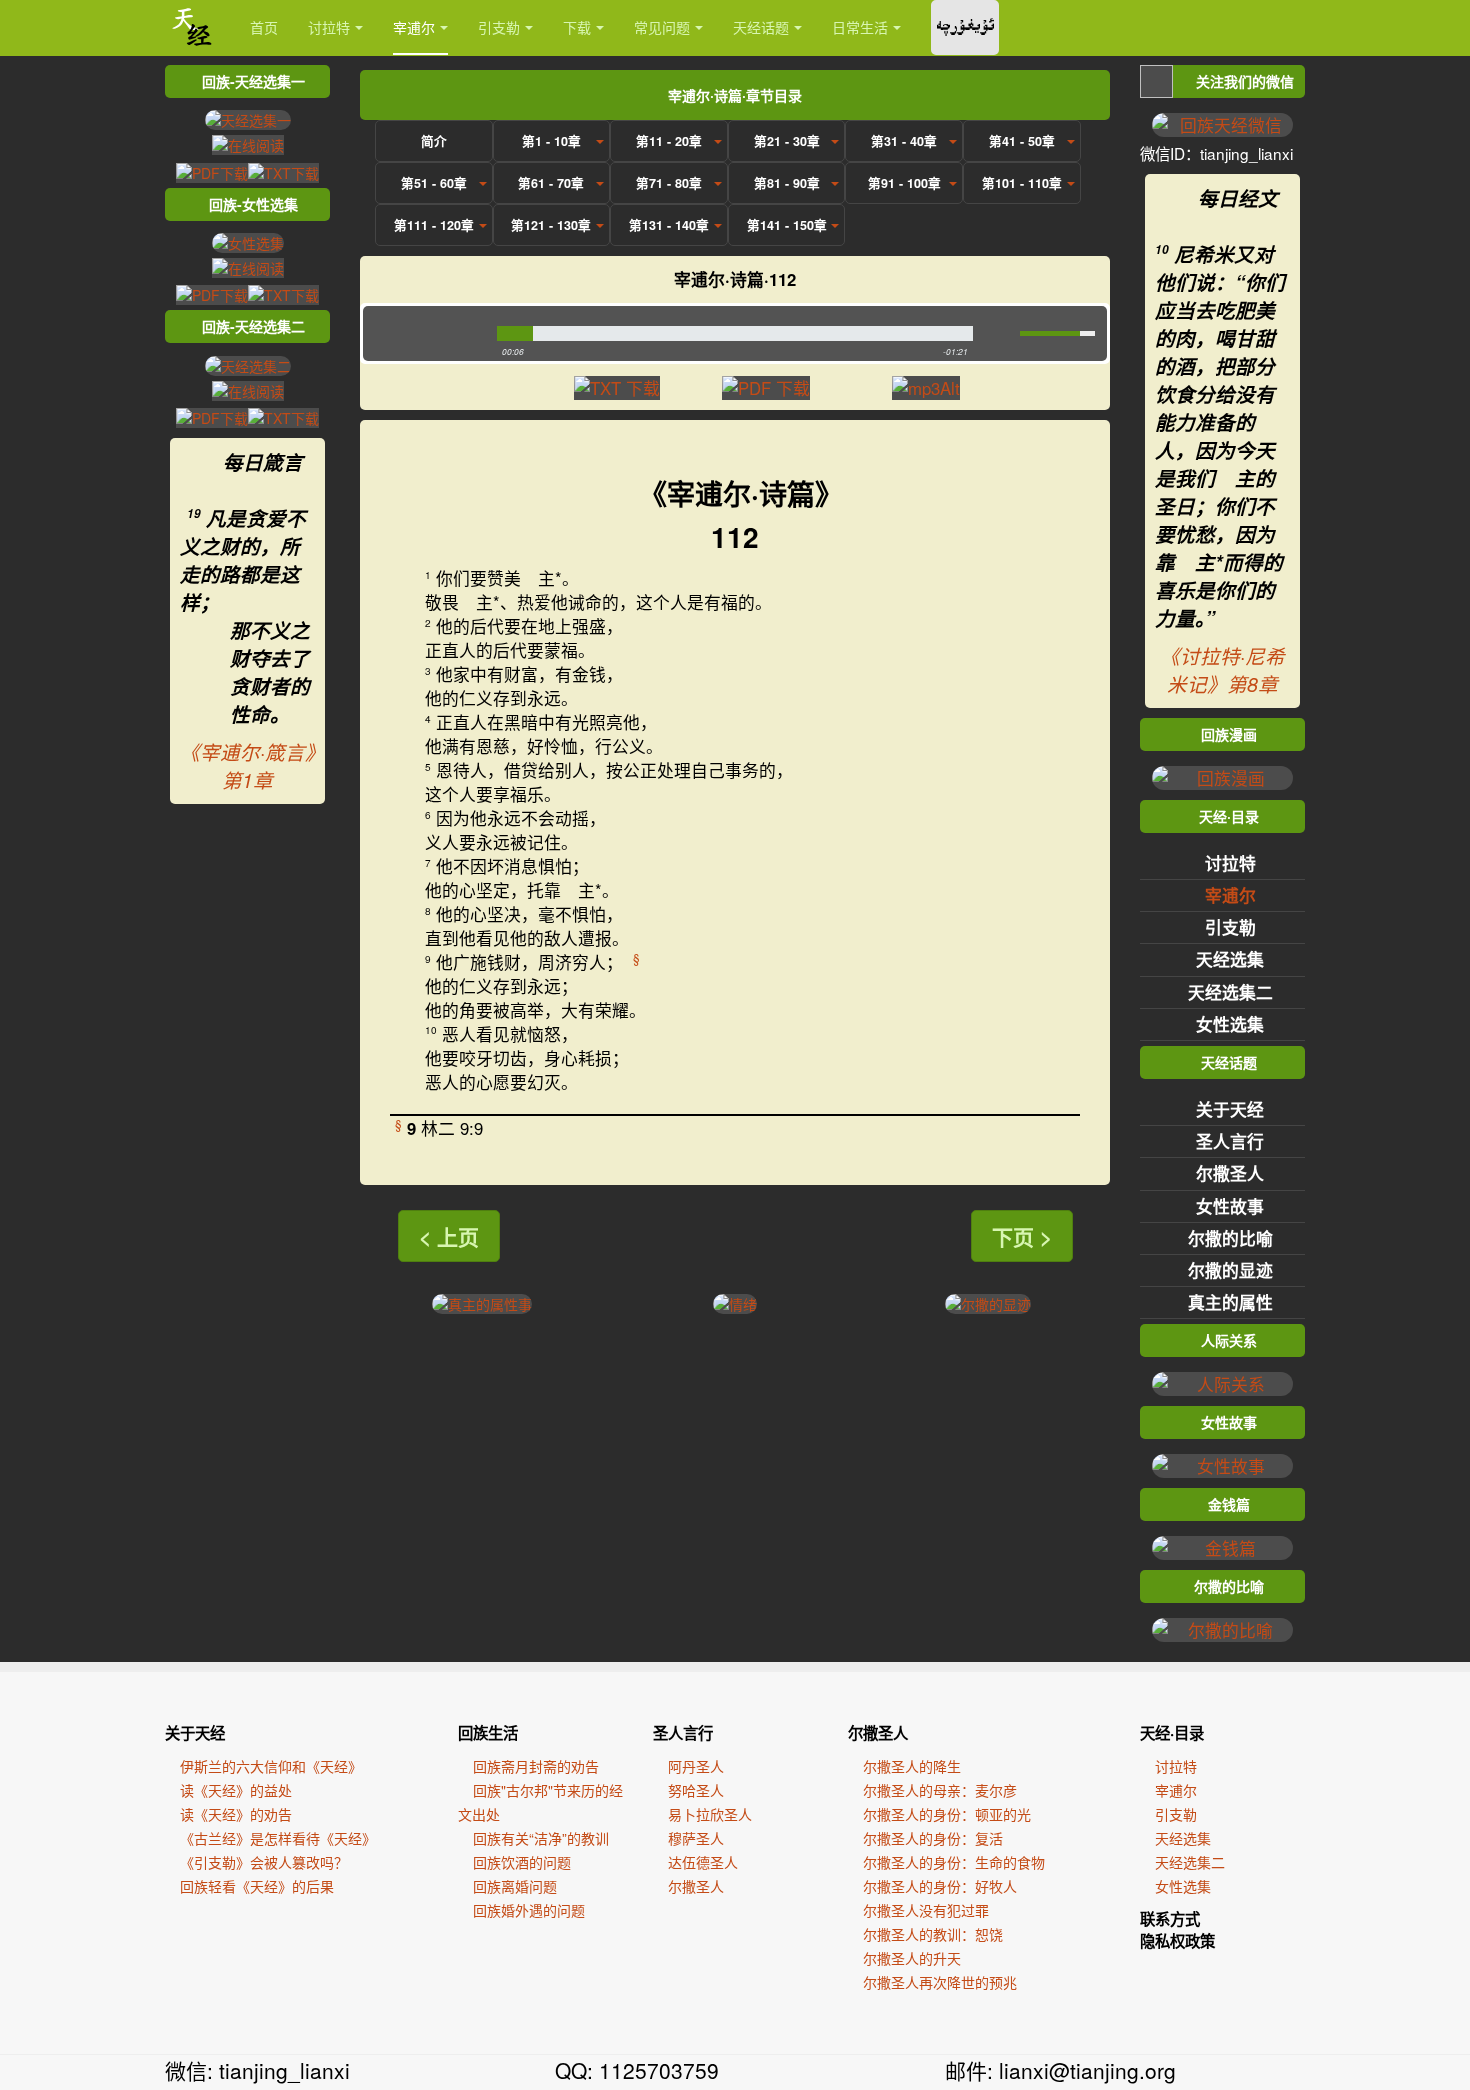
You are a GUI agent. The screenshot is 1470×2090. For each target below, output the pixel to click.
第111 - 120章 (434, 225)
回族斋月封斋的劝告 (536, 1766)
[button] (425, 333)
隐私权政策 (1177, 1941)
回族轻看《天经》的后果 (257, 1886)
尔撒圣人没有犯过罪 (926, 1910)
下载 (577, 27)
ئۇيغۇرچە (965, 27)
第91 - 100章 (904, 183)
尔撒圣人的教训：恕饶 (933, 1934)
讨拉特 (329, 27)
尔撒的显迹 (1230, 1270)
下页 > (1022, 1236)
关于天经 (1230, 1109)
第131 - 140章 (669, 225)
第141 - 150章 (787, 225)
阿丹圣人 (696, 1766)
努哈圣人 (696, 1790)
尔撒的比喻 (1230, 1238)
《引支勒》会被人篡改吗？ (264, 1862)
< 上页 (449, 1236)
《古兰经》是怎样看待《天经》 (278, 1838)
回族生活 (488, 1733)
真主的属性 (1230, 1302)
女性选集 (1230, 1024)
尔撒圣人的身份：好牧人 (940, 1886)
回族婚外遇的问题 (529, 1910)
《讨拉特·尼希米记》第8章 (1222, 670)
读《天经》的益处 (236, 1790)
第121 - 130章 (551, 225)
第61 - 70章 (551, 183)
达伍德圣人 (703, 1862)
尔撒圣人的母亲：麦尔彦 (940, 1790)
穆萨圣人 (696, 1838)
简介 (434, 141)
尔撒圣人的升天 (912, 1958)
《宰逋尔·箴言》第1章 (247, 766)
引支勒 (499, 27)
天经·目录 (1172, 1733)
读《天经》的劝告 (236, 1814)
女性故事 (1230, 1206)
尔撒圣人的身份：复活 (933, 1838)
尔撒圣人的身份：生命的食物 (954, 1862)
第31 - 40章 (904, 141)
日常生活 (860, 27)
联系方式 (1170, 1919)
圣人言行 (1230, 1141)
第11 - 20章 (669, 141)
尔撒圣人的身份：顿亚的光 (947, 1814)
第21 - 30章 (787, 141)
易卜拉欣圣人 (710, 1814)
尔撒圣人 (1230, 1173)
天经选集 (1230, 959)
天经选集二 (1230, 992)
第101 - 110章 (1022, 183)
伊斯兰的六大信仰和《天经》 (271, 1766)
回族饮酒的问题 (522, 1862)
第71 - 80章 (669, 183)
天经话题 (761, 27)
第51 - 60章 (434, 183)
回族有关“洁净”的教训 (541, 1838)
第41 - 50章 (1022, 141)
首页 (264, 27)
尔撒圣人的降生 (912, 1766)
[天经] (192, 27)
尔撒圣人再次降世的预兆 (940, 1982)
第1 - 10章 (551, 141)
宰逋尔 (414, 27)
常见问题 (662, 27)
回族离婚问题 (515, 1886)
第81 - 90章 (787, 183)
